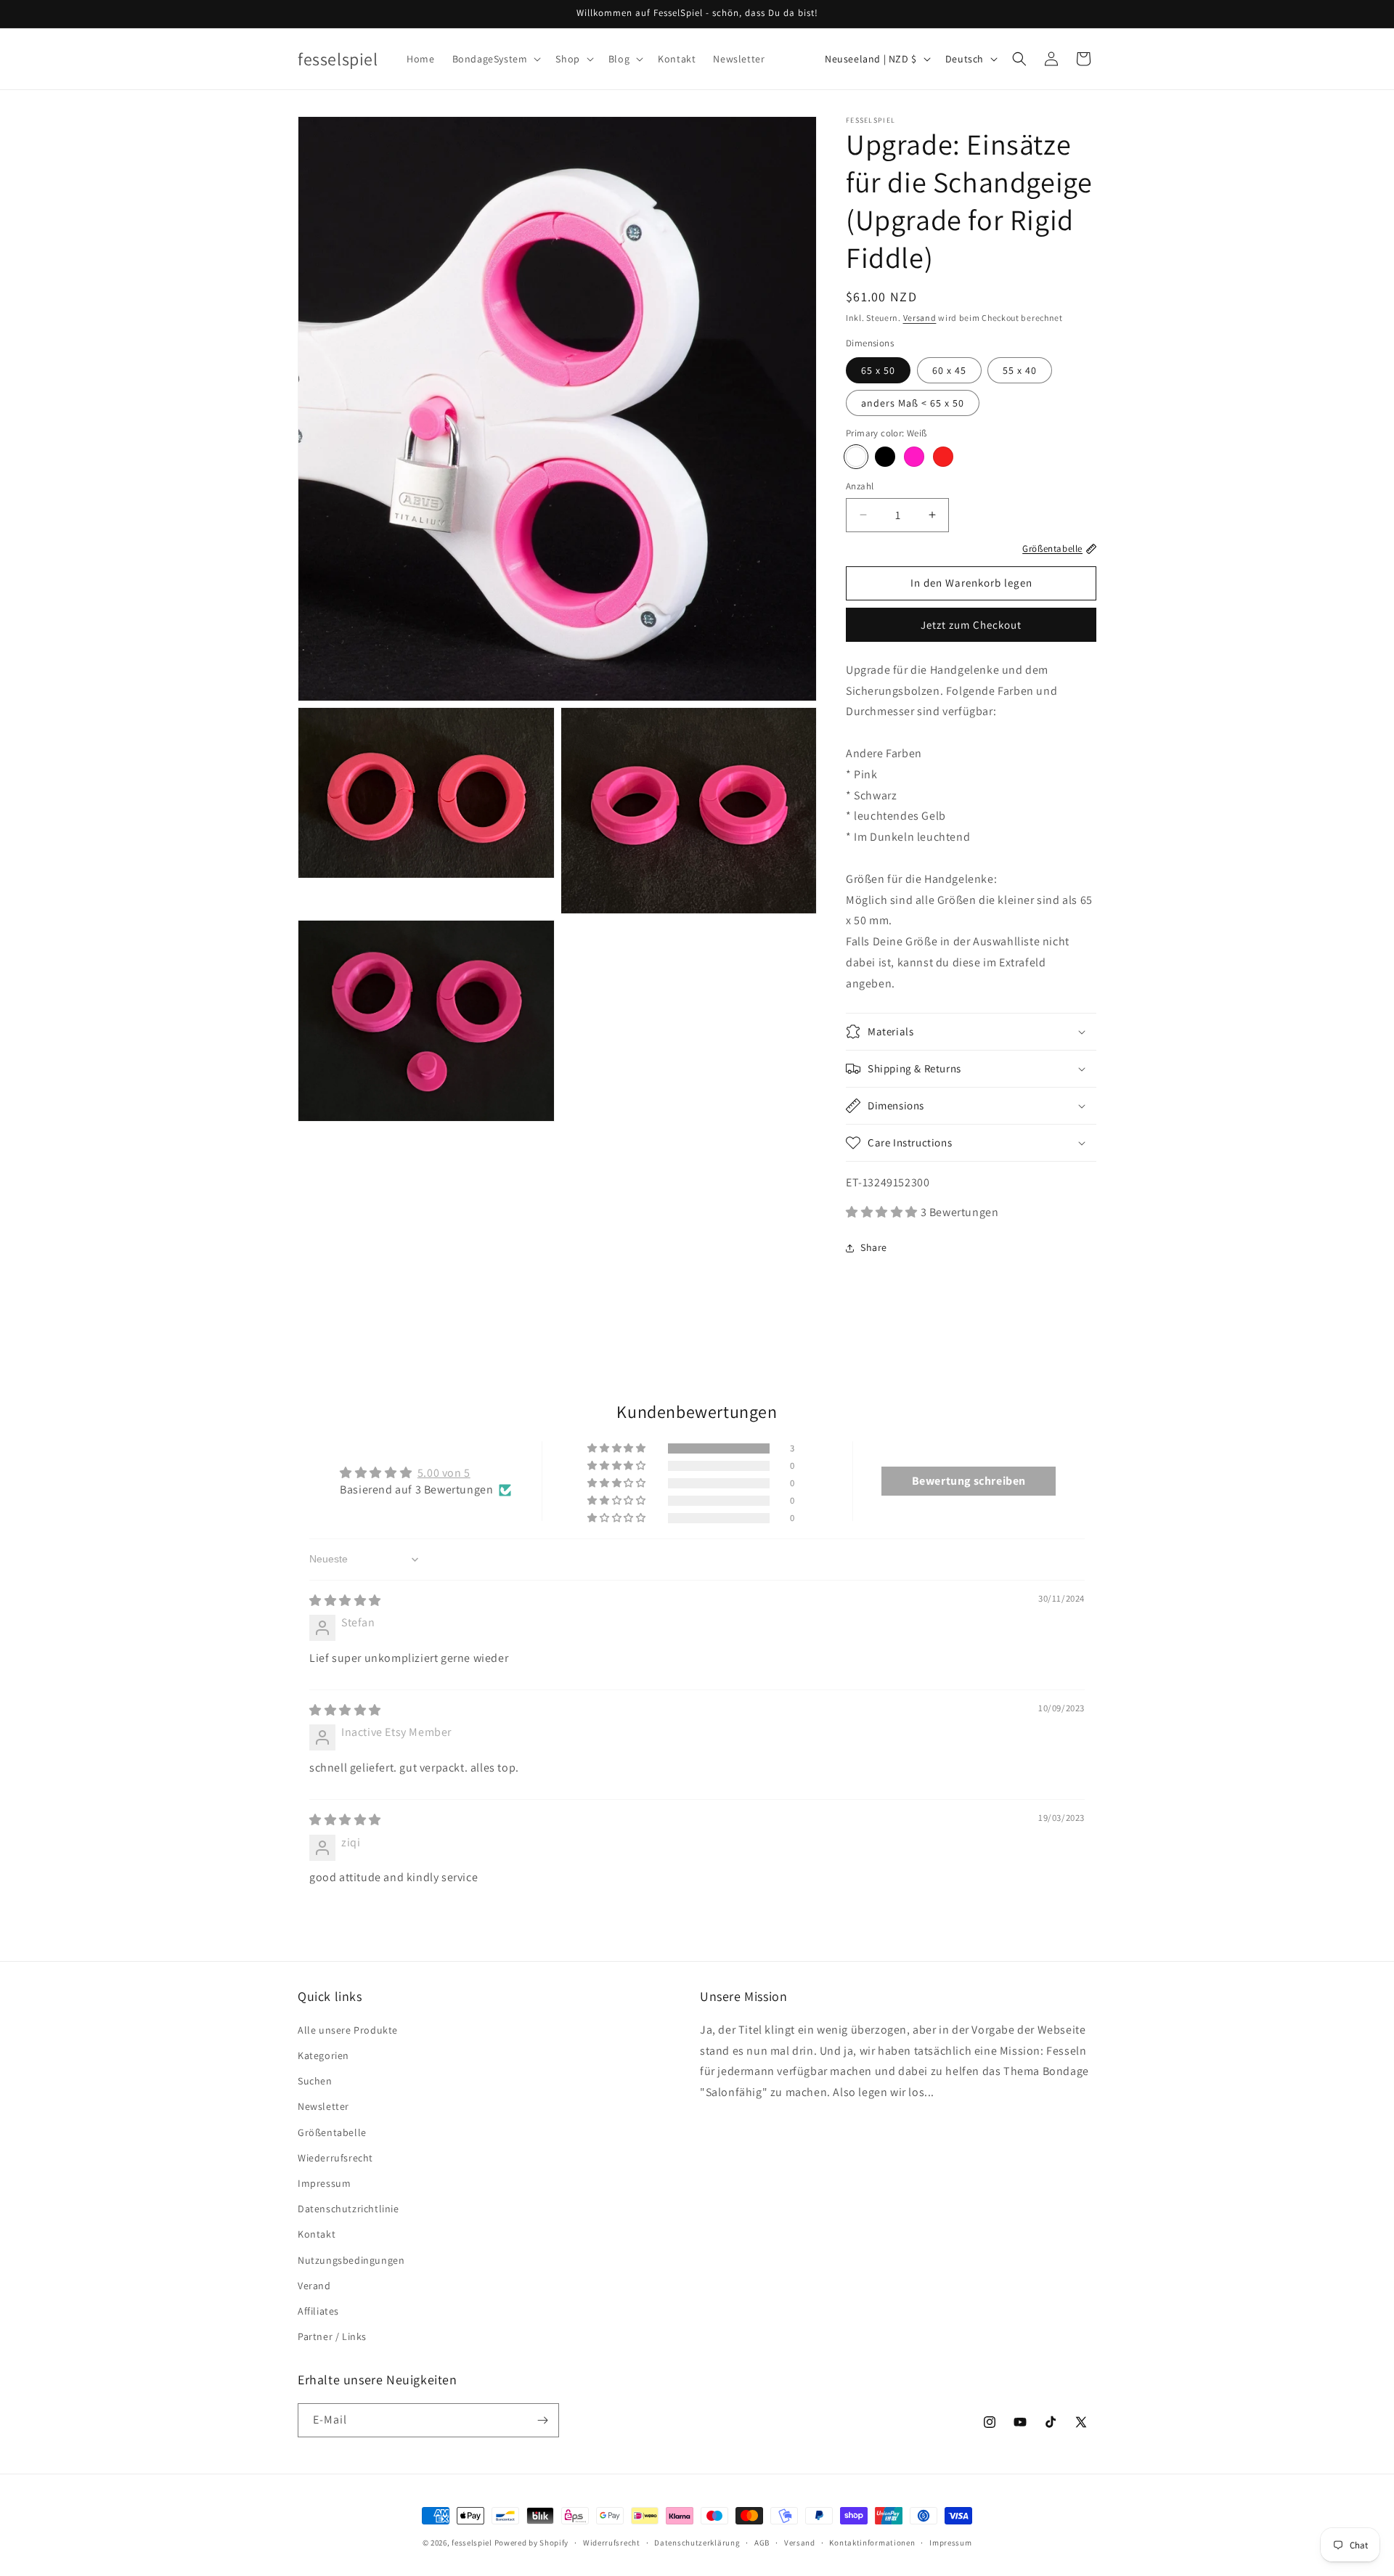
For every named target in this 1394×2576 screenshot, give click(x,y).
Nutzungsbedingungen (351, 2260)
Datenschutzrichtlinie (348, 2209)
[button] (496, 59)
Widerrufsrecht (612, 2543)
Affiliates (318, 2311)
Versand (920, 318)
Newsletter (323, 2106)
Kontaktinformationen (872, 2543)
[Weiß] (856, 457)
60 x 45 (949, 370)
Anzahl (860, 486)
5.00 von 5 (444, 1473)
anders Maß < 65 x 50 (913, 403)
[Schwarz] (885, 457)
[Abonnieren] (542, 2420)
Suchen (315, 2081)
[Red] (943, 457)
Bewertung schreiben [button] (969, 1481)
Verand (314, 2286)
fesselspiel (472, 2543)
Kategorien (323, 2055)
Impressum (324, 2183)
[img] (345, 1601)
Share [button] (874, 1247)
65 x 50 (878, 370)
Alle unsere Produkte (348, 2030)
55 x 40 (1020, 370)
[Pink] (914, 457)
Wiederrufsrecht (335, 2158)
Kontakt (317, 2234)
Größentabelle (332, 2132)
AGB (762, 2543)
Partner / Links (332, 2336)
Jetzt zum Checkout (971, 625)
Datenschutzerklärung (697, 2543)
